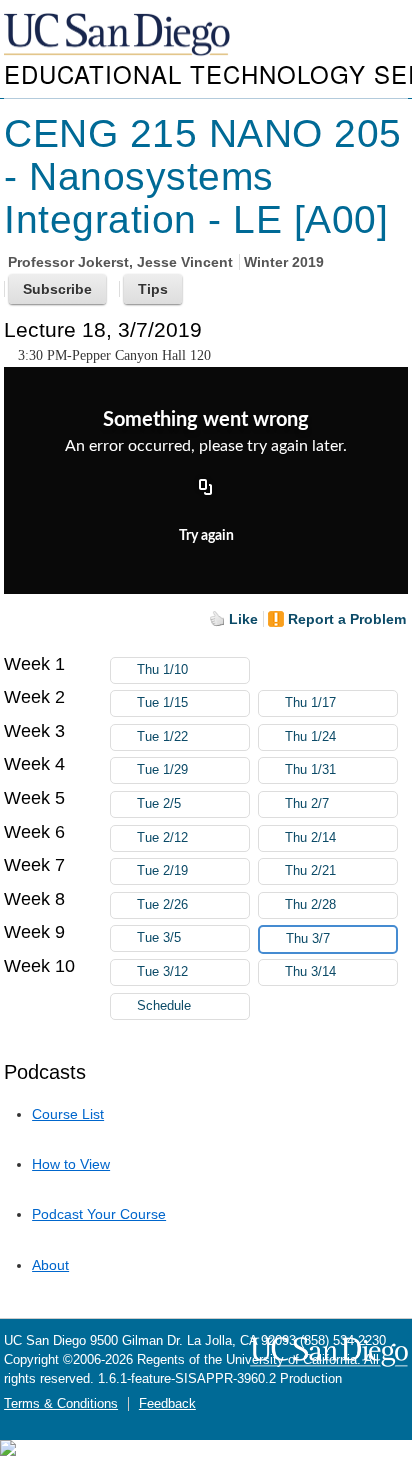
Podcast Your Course (99, 1214)
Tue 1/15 (162, 703)
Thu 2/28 (310, 905)
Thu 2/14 (310, 838)
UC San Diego (119, 35)
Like (243, 619)
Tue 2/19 (162, 871)
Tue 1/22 (162, 737)
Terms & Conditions (61, 1404)
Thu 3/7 (308, 939)
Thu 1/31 (310, 770)
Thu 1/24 (310, 737)
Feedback (167, 1404)
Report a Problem (347, 619)
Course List (68, 1114)
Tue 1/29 (162, 770)
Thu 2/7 (307, 804)
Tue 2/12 (162, 838)
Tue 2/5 (159, 804)
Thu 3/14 (310, 972)
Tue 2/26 (162, 905)
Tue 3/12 (162, 972)
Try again (206, 536)
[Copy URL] (206, 489)
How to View (71, 1164)
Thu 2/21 (310, 871)
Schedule (164, 1006)
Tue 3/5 (159, 938)
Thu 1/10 (162, 670)
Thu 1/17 (310, 703)
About (50, 1265)
